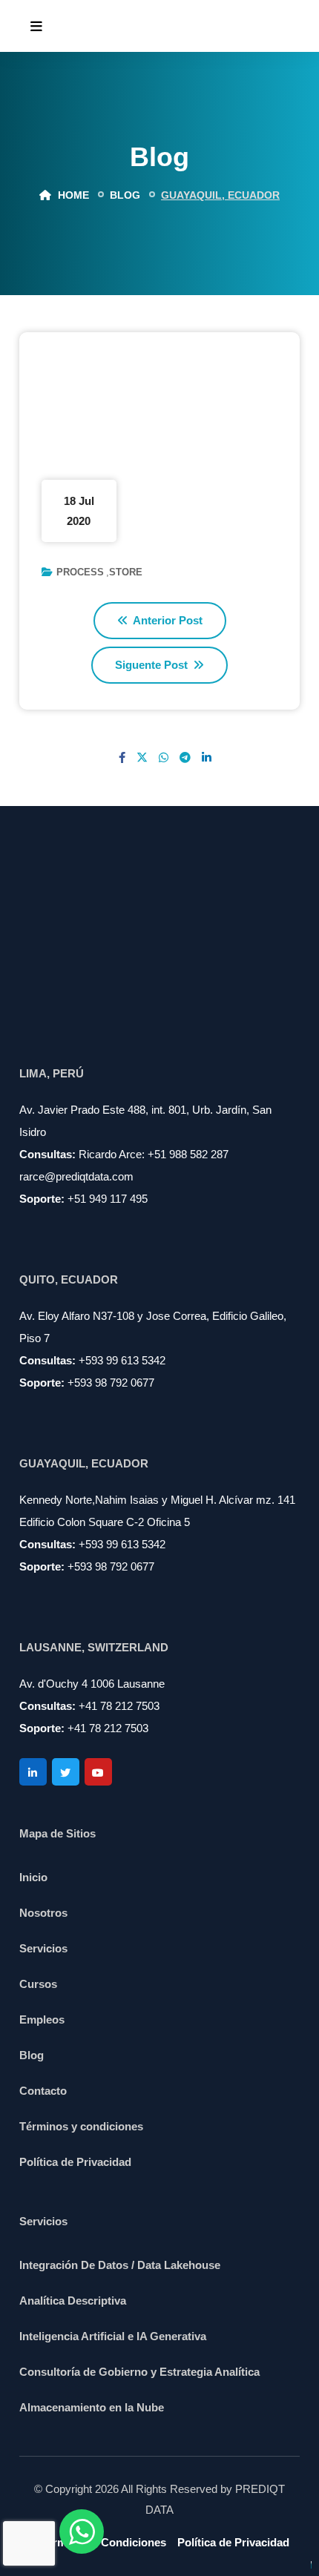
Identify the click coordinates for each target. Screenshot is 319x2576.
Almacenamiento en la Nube (92, 2407)
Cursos (38, 1984)
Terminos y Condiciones (103, 2542)
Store (126, 572)
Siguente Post (153, 665)
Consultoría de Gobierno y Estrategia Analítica (139, 2372)
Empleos (42, 2019)
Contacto (43, 2091)
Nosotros (43, 1913)
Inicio (33, 1877)
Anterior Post (167, 620)
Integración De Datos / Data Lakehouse (120, 2265)
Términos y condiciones (81, 2126)
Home (72, 195)
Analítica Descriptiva (73, 2301)
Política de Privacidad (75, 2162)
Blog (32, 2055)
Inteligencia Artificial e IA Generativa (113, 2336)
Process (80, 572)
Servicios (43, 1948)
